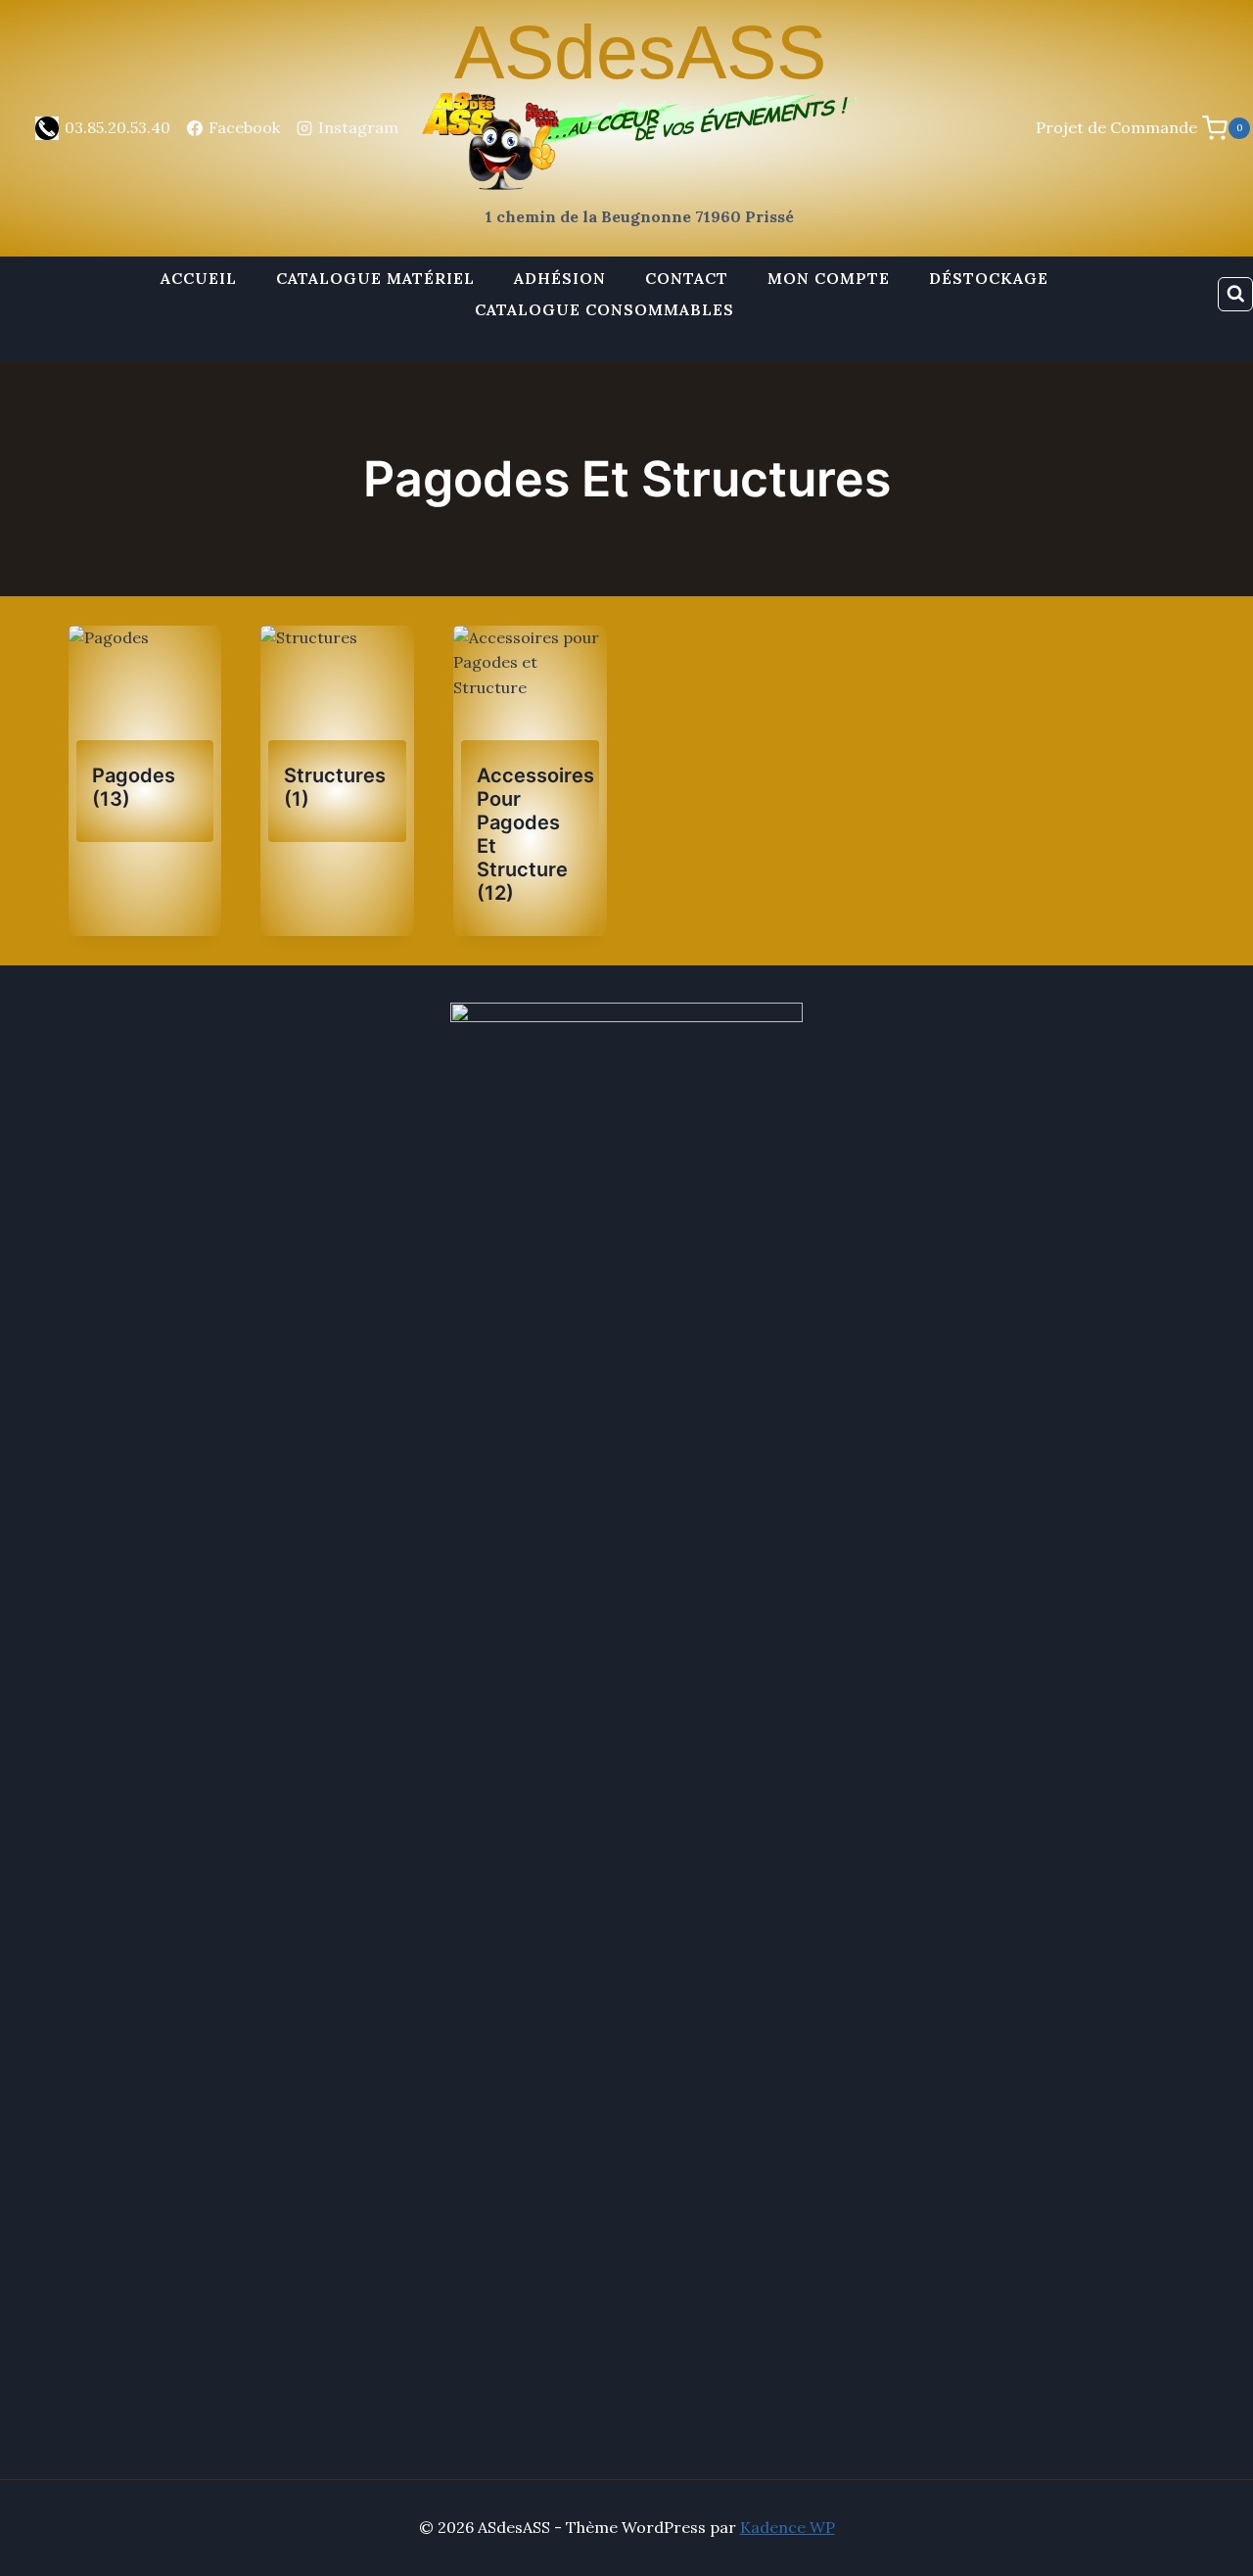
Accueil (199, 278)
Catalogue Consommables (604, 309)
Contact (687, 278)
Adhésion (560, 278)
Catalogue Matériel (375, 278)
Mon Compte (829, 278)
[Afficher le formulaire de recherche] (1235, 295)
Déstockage (989, 278)
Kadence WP (788, 2527)
